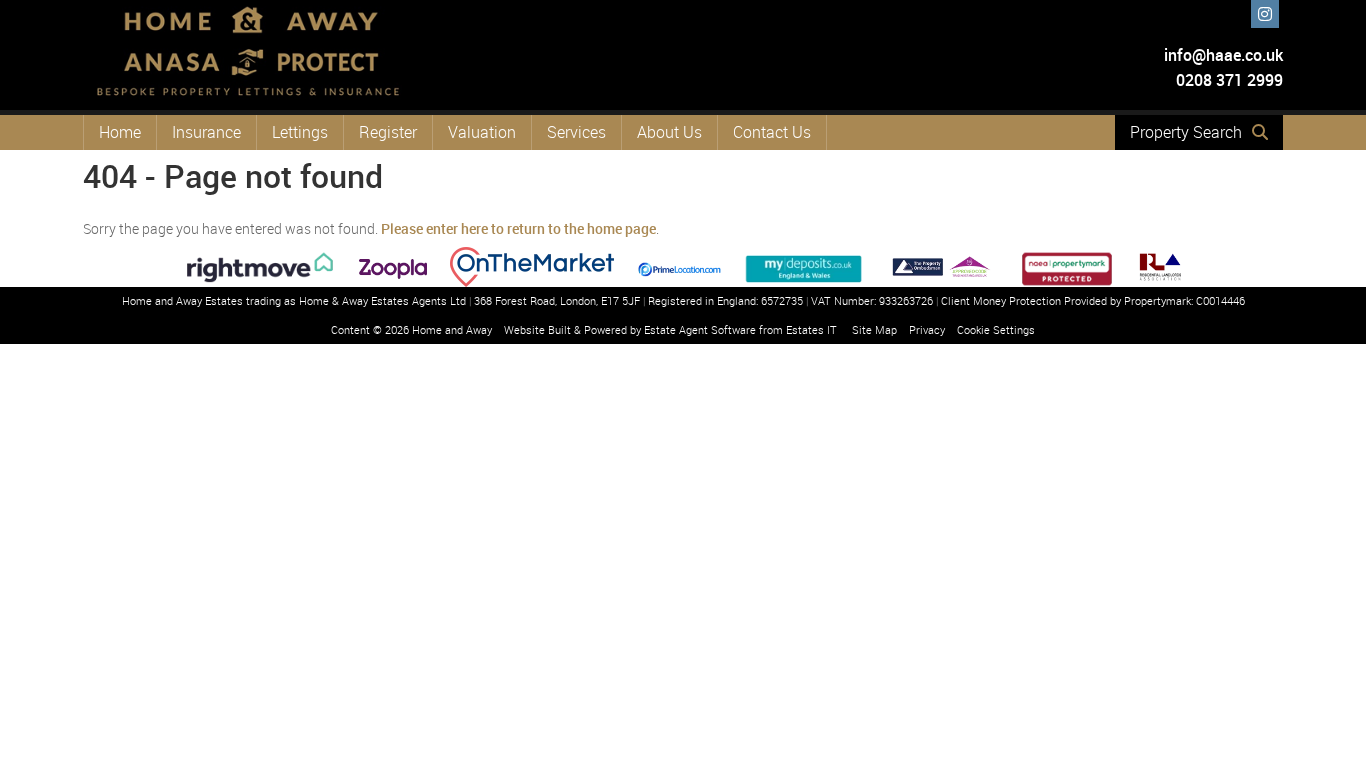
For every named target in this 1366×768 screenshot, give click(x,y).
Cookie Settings (996, 329)
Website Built (537, 329)
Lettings (300, 132)
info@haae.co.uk (1223, 55)
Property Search (1186, 132)
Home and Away (452, 329)
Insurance (206, 132)
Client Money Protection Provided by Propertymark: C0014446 (1093, 300)
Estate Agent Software (700, 329)
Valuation (482, 132)
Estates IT (811, 329)
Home (120, 132)
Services (576, 132)
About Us (669, 132)
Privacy (927, 329)
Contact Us (772, 132)
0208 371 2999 (1227, 80)
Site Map (874, 329)
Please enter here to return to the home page (518, 228)
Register (388, 132)
